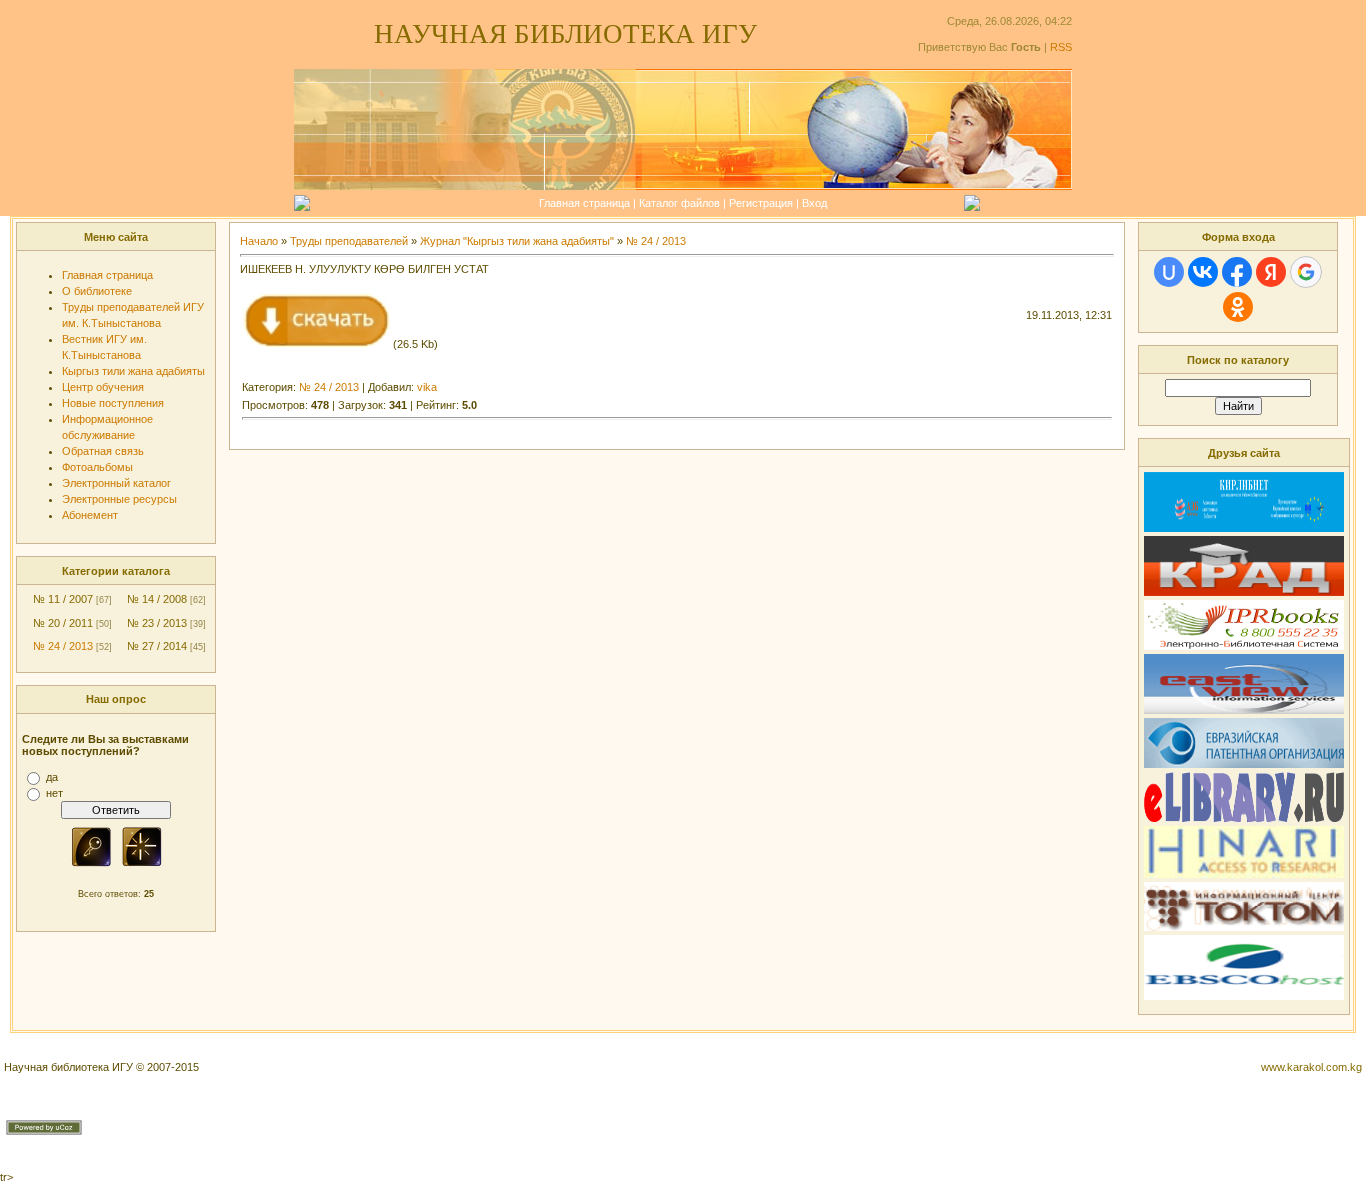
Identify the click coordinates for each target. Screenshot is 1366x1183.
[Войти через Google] (1306, 272)
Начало (259, 241)
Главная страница (584, 203)
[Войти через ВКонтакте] (1203, 272)
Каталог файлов (679, 203)
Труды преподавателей (349, 241)
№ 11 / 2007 (63, 599)
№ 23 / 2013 (157, 623)
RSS (1061, 47)
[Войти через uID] (1169, 272)
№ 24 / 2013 (63, 646)
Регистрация (761, 203)
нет (54, 793)
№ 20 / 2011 (63, 623)
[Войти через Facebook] (1237, 272)
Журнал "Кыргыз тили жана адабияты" (517, 241)
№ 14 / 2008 (157, 599)
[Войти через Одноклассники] (1238, 307)
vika (427, 387)
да (52, 777)
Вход (814, 203)
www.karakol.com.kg (1311, 1067)
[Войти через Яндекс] (1271, 272)
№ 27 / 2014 (157, 646)
